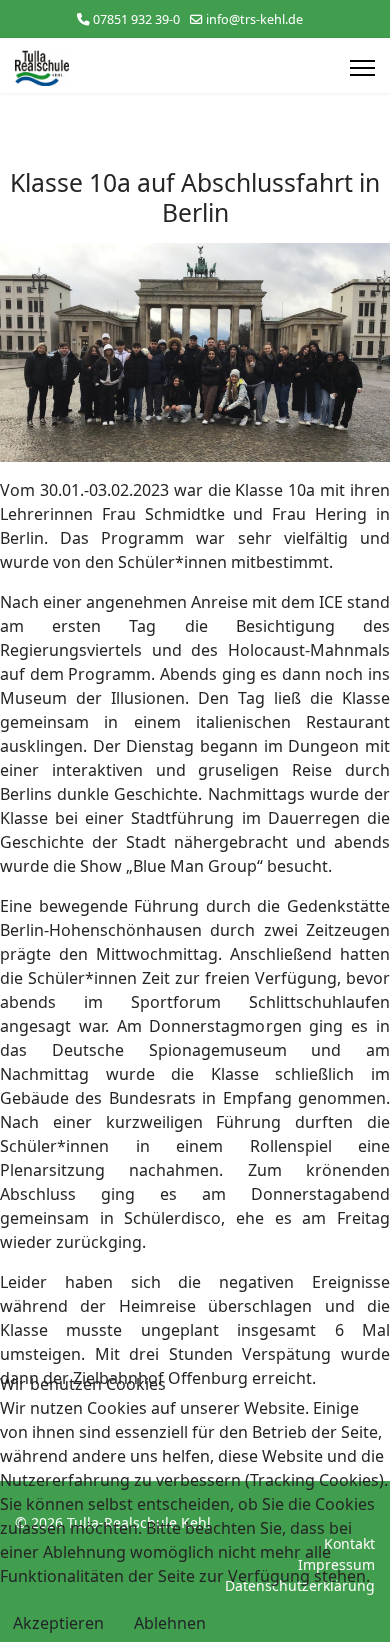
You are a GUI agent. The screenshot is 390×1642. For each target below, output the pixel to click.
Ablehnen (170, 1623)
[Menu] (362, 68)
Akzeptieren (58, 1623)
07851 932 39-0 (136, 19)
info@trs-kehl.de (254, 19)
